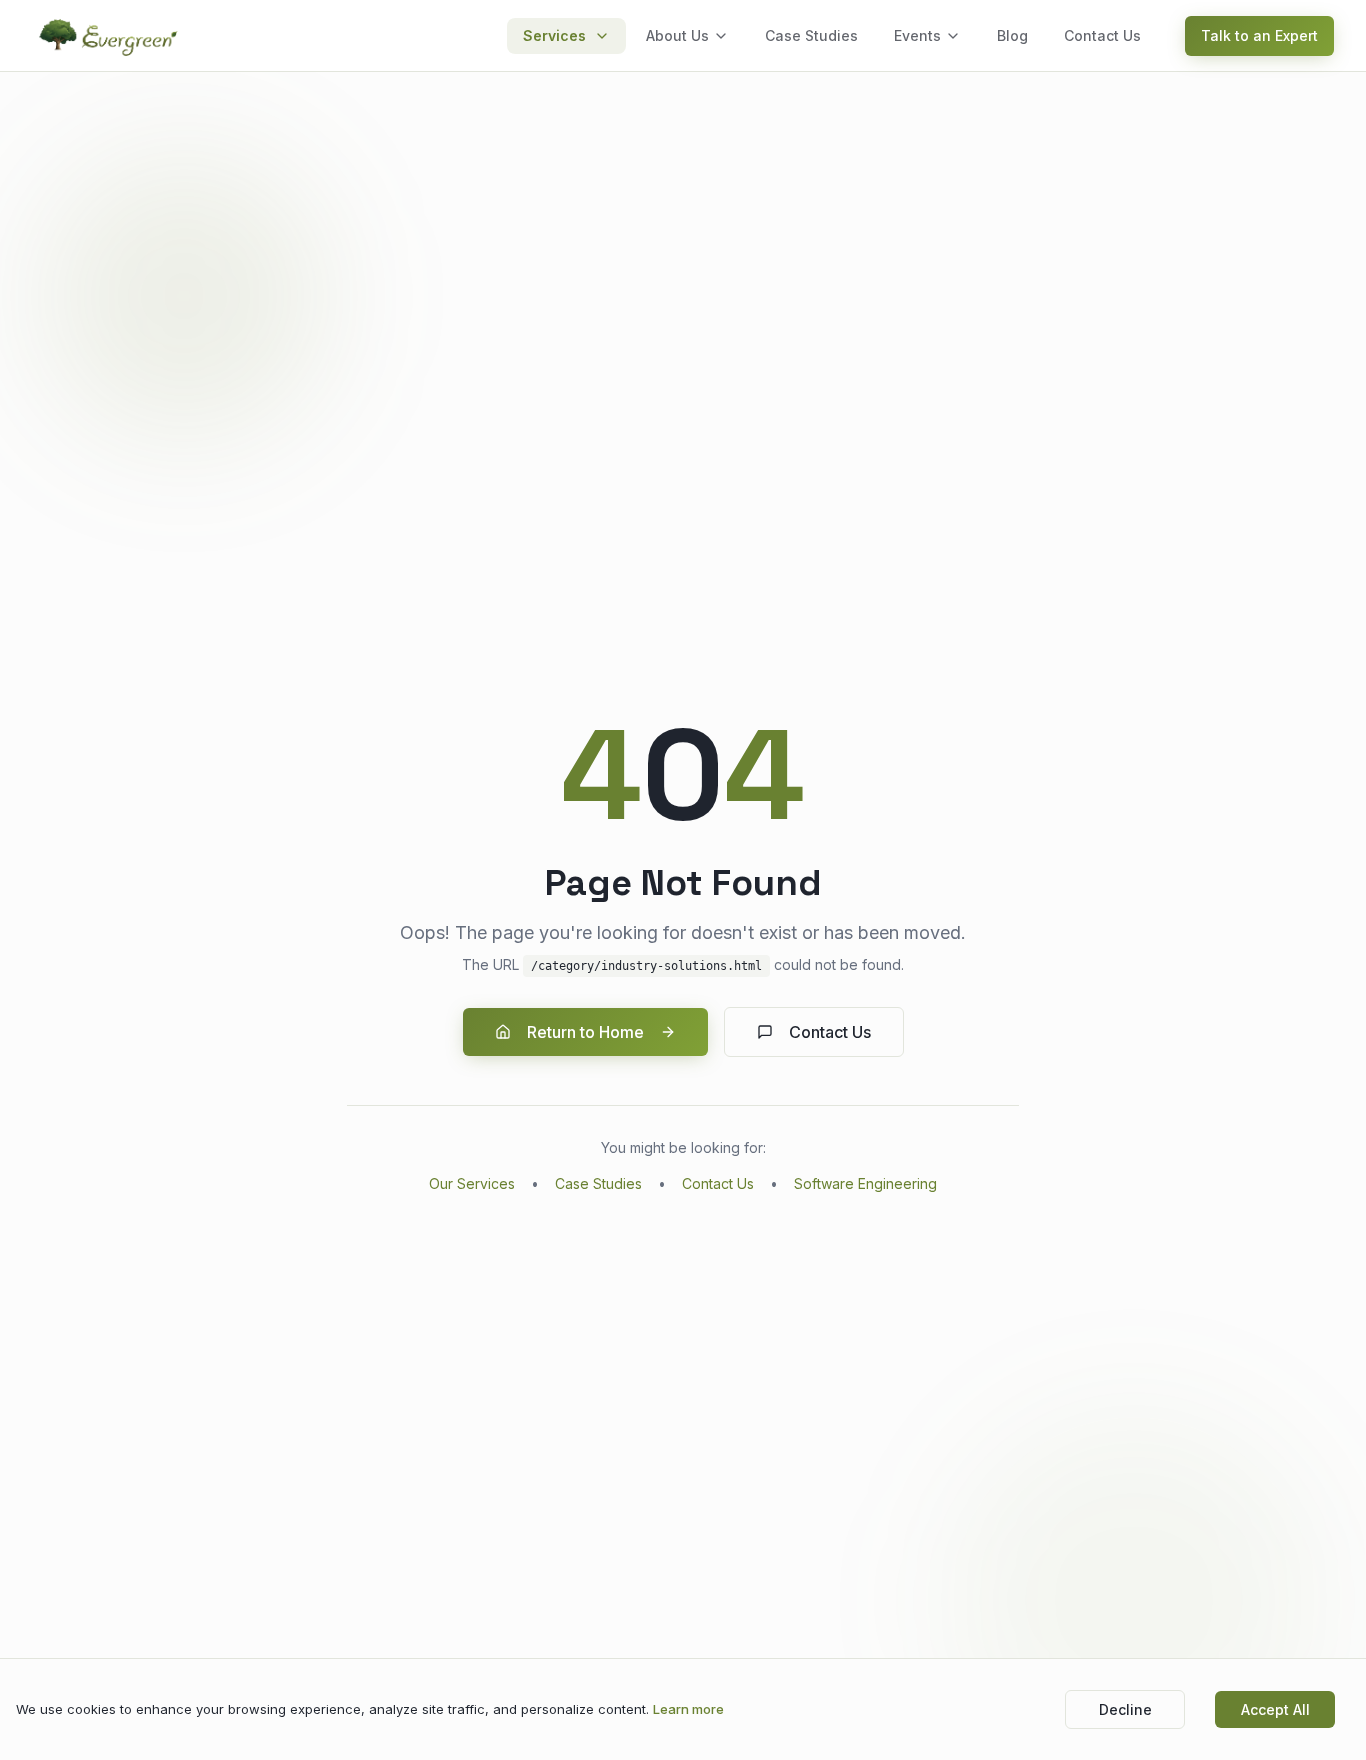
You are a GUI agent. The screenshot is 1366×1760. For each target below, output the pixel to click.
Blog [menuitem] (1012, 35)
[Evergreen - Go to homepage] (110, 36)
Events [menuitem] (917, 35)
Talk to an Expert (1259, 35)
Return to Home (585, 1032)
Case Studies (598, 1183)
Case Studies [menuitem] (811, 35)
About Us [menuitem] (677, 35)
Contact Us (830, 1032)
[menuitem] (566, 36)
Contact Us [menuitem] (1102, 35)
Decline (1125, 1709)
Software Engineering (865, 1183)
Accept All (1275, 1709)
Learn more (688, 1709)
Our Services (472, 1183)
